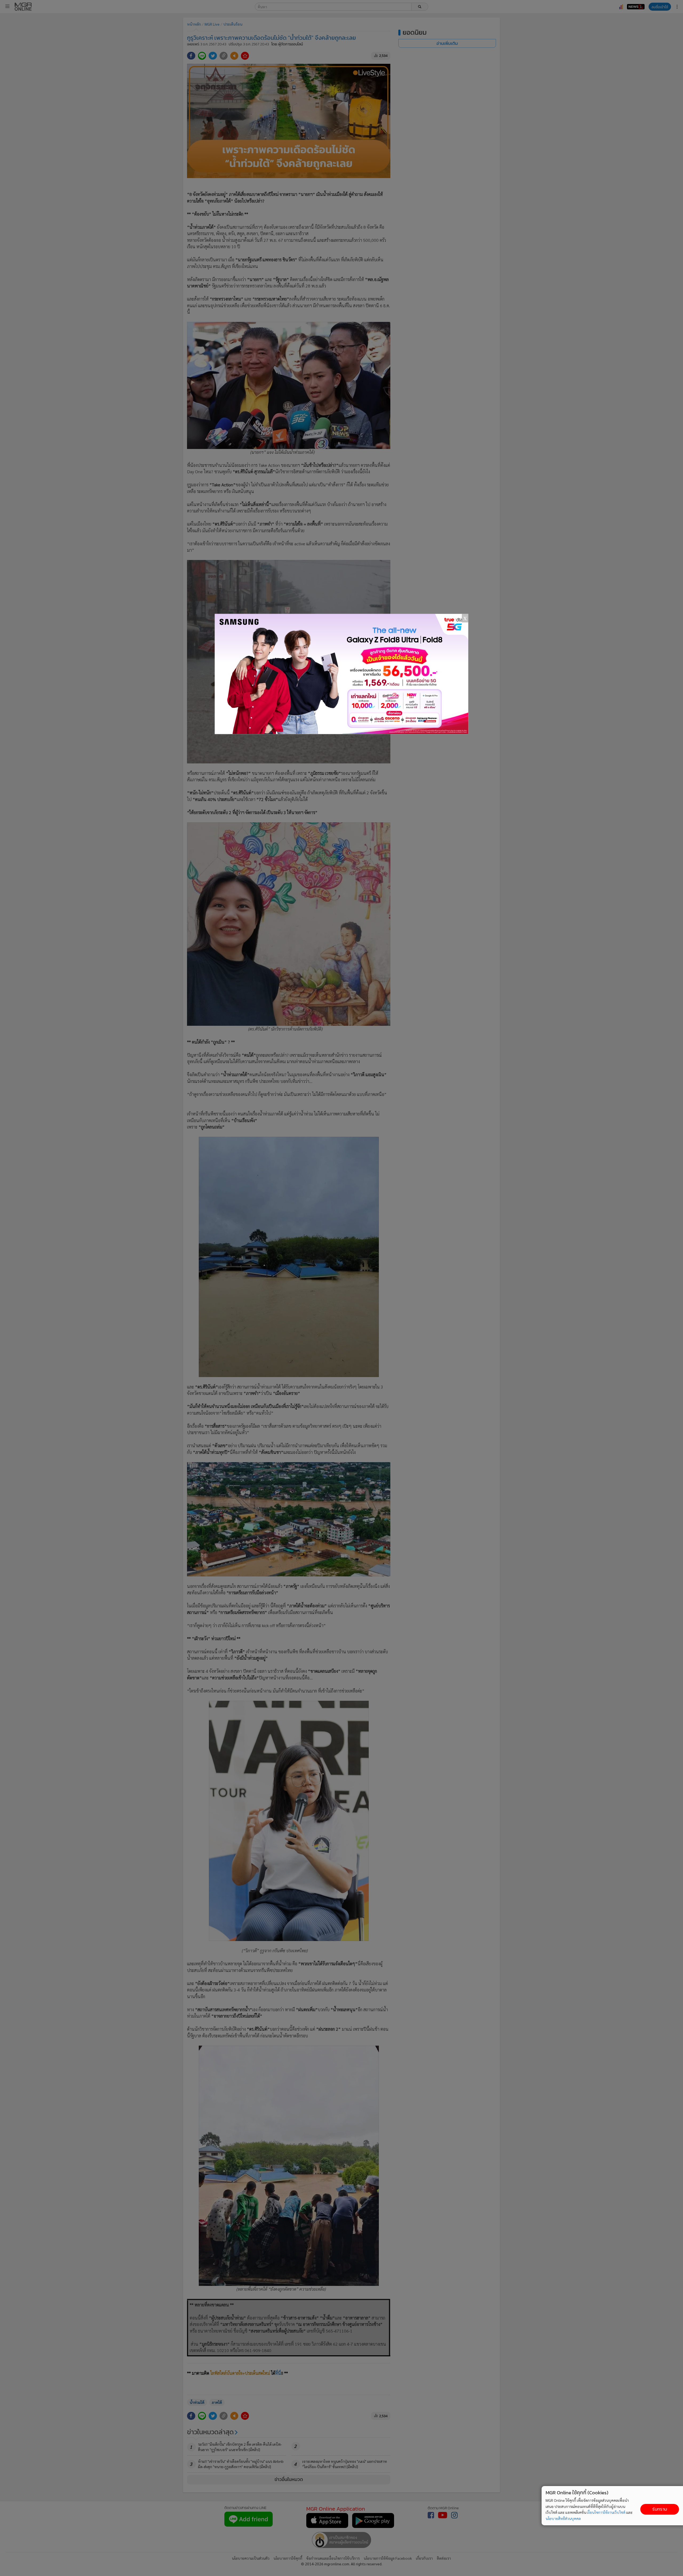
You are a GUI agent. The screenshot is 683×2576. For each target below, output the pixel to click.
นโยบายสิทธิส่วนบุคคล (563, 2518)
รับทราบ (660, 2509)
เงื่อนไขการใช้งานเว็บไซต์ (606, 2512)
